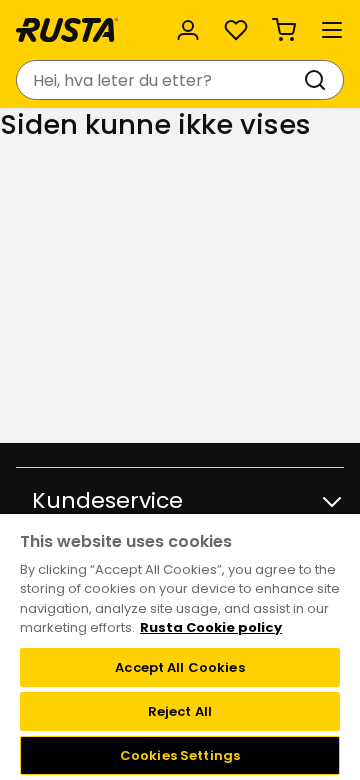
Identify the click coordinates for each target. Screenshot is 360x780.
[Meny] (332, 30)
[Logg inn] (188, 30)
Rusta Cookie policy (211, 627)
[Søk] (319, 80)
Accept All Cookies (179, 667)
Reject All (180, 711)
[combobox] (160, 80)
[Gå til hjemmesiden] (67, 30)
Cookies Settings (180, 755)
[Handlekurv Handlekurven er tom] (284, 30)
